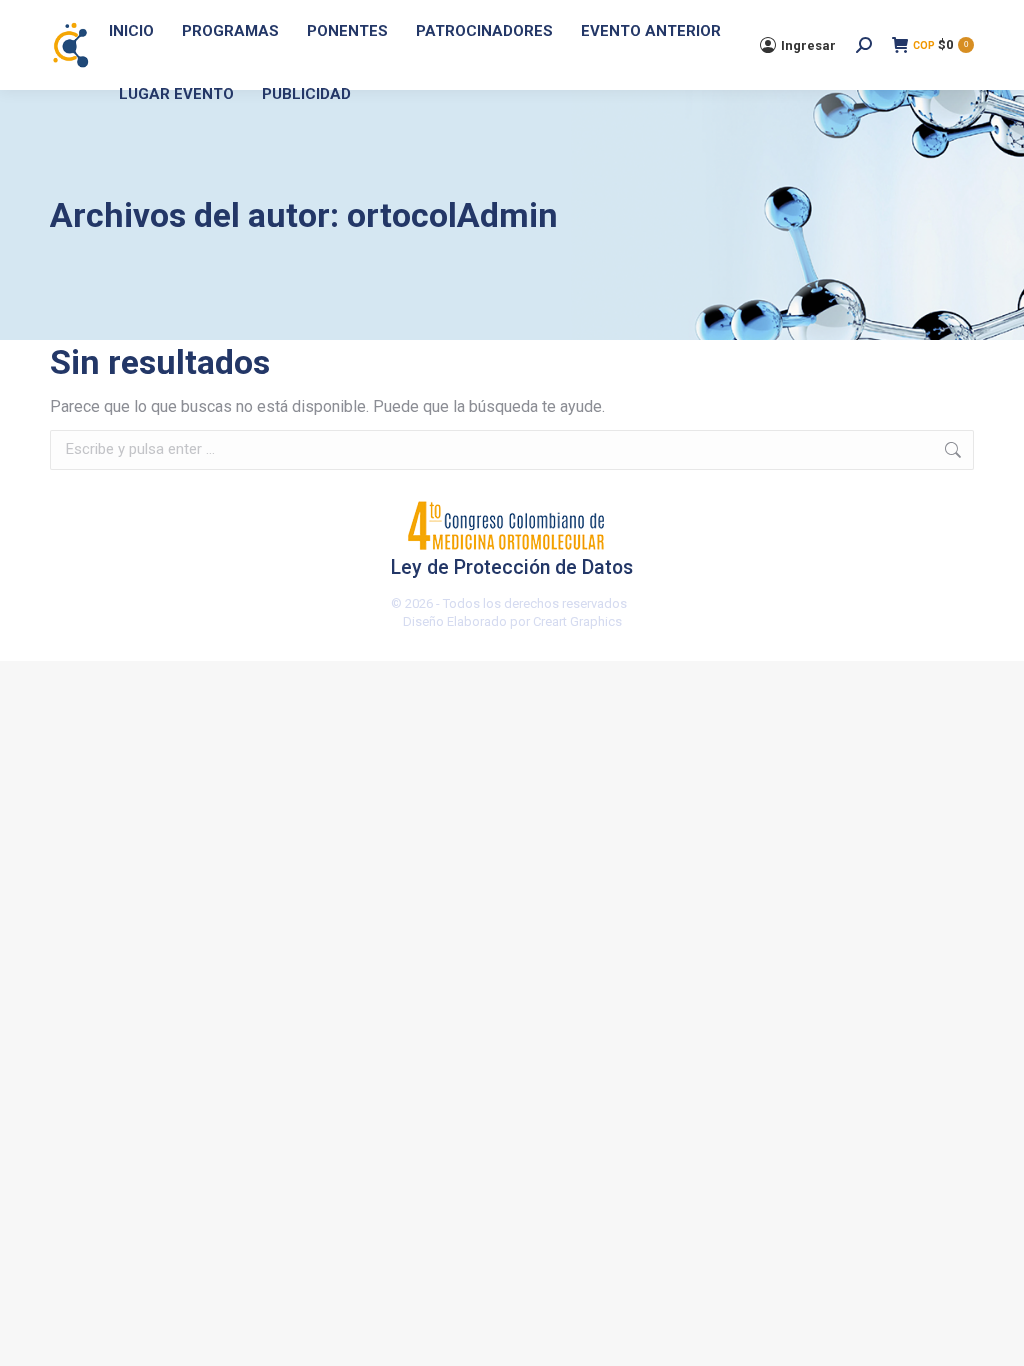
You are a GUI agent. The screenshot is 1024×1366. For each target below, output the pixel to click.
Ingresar (808, 45)
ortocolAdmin (452, 215)
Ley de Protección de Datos (512, 568)
